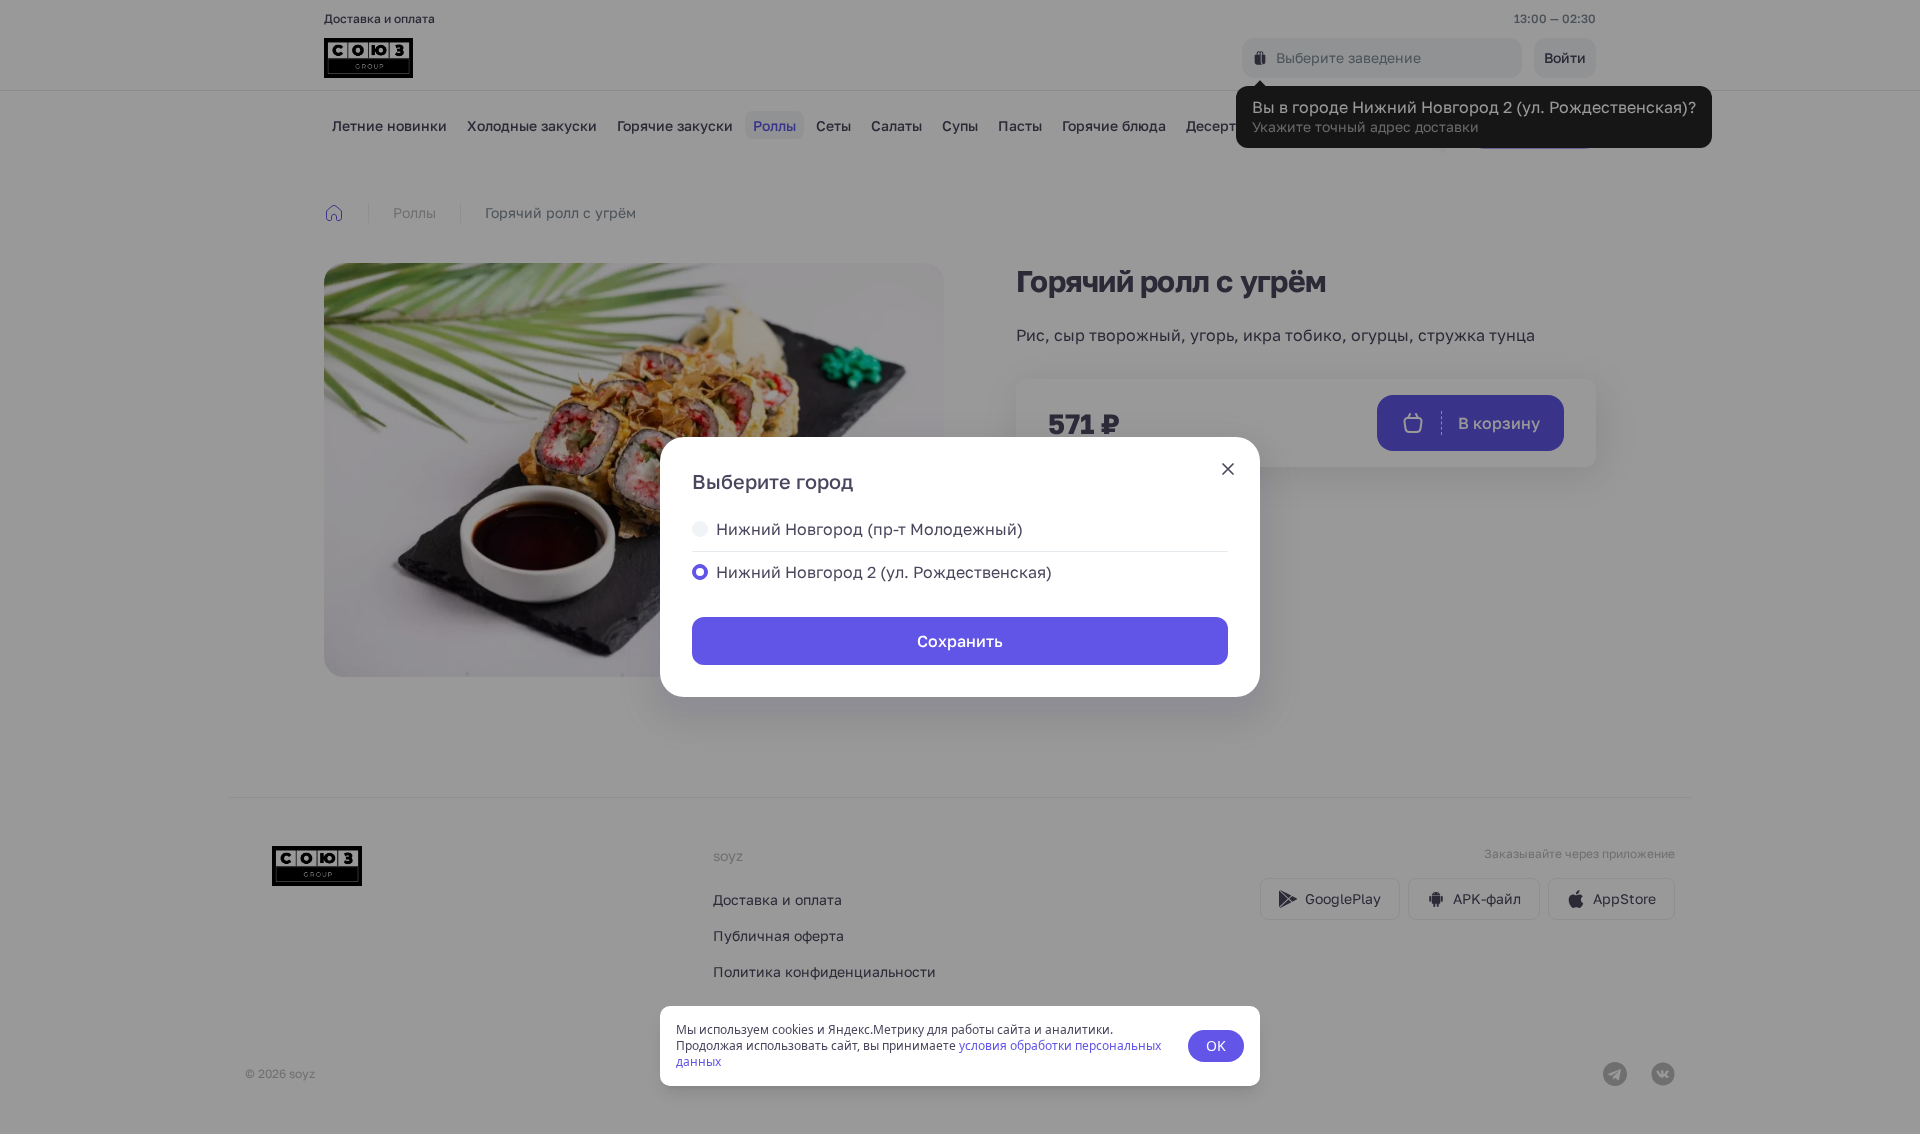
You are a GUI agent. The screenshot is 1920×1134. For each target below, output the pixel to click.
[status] (960, 1046)
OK (1216, 1045)
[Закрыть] (1228, 469)
